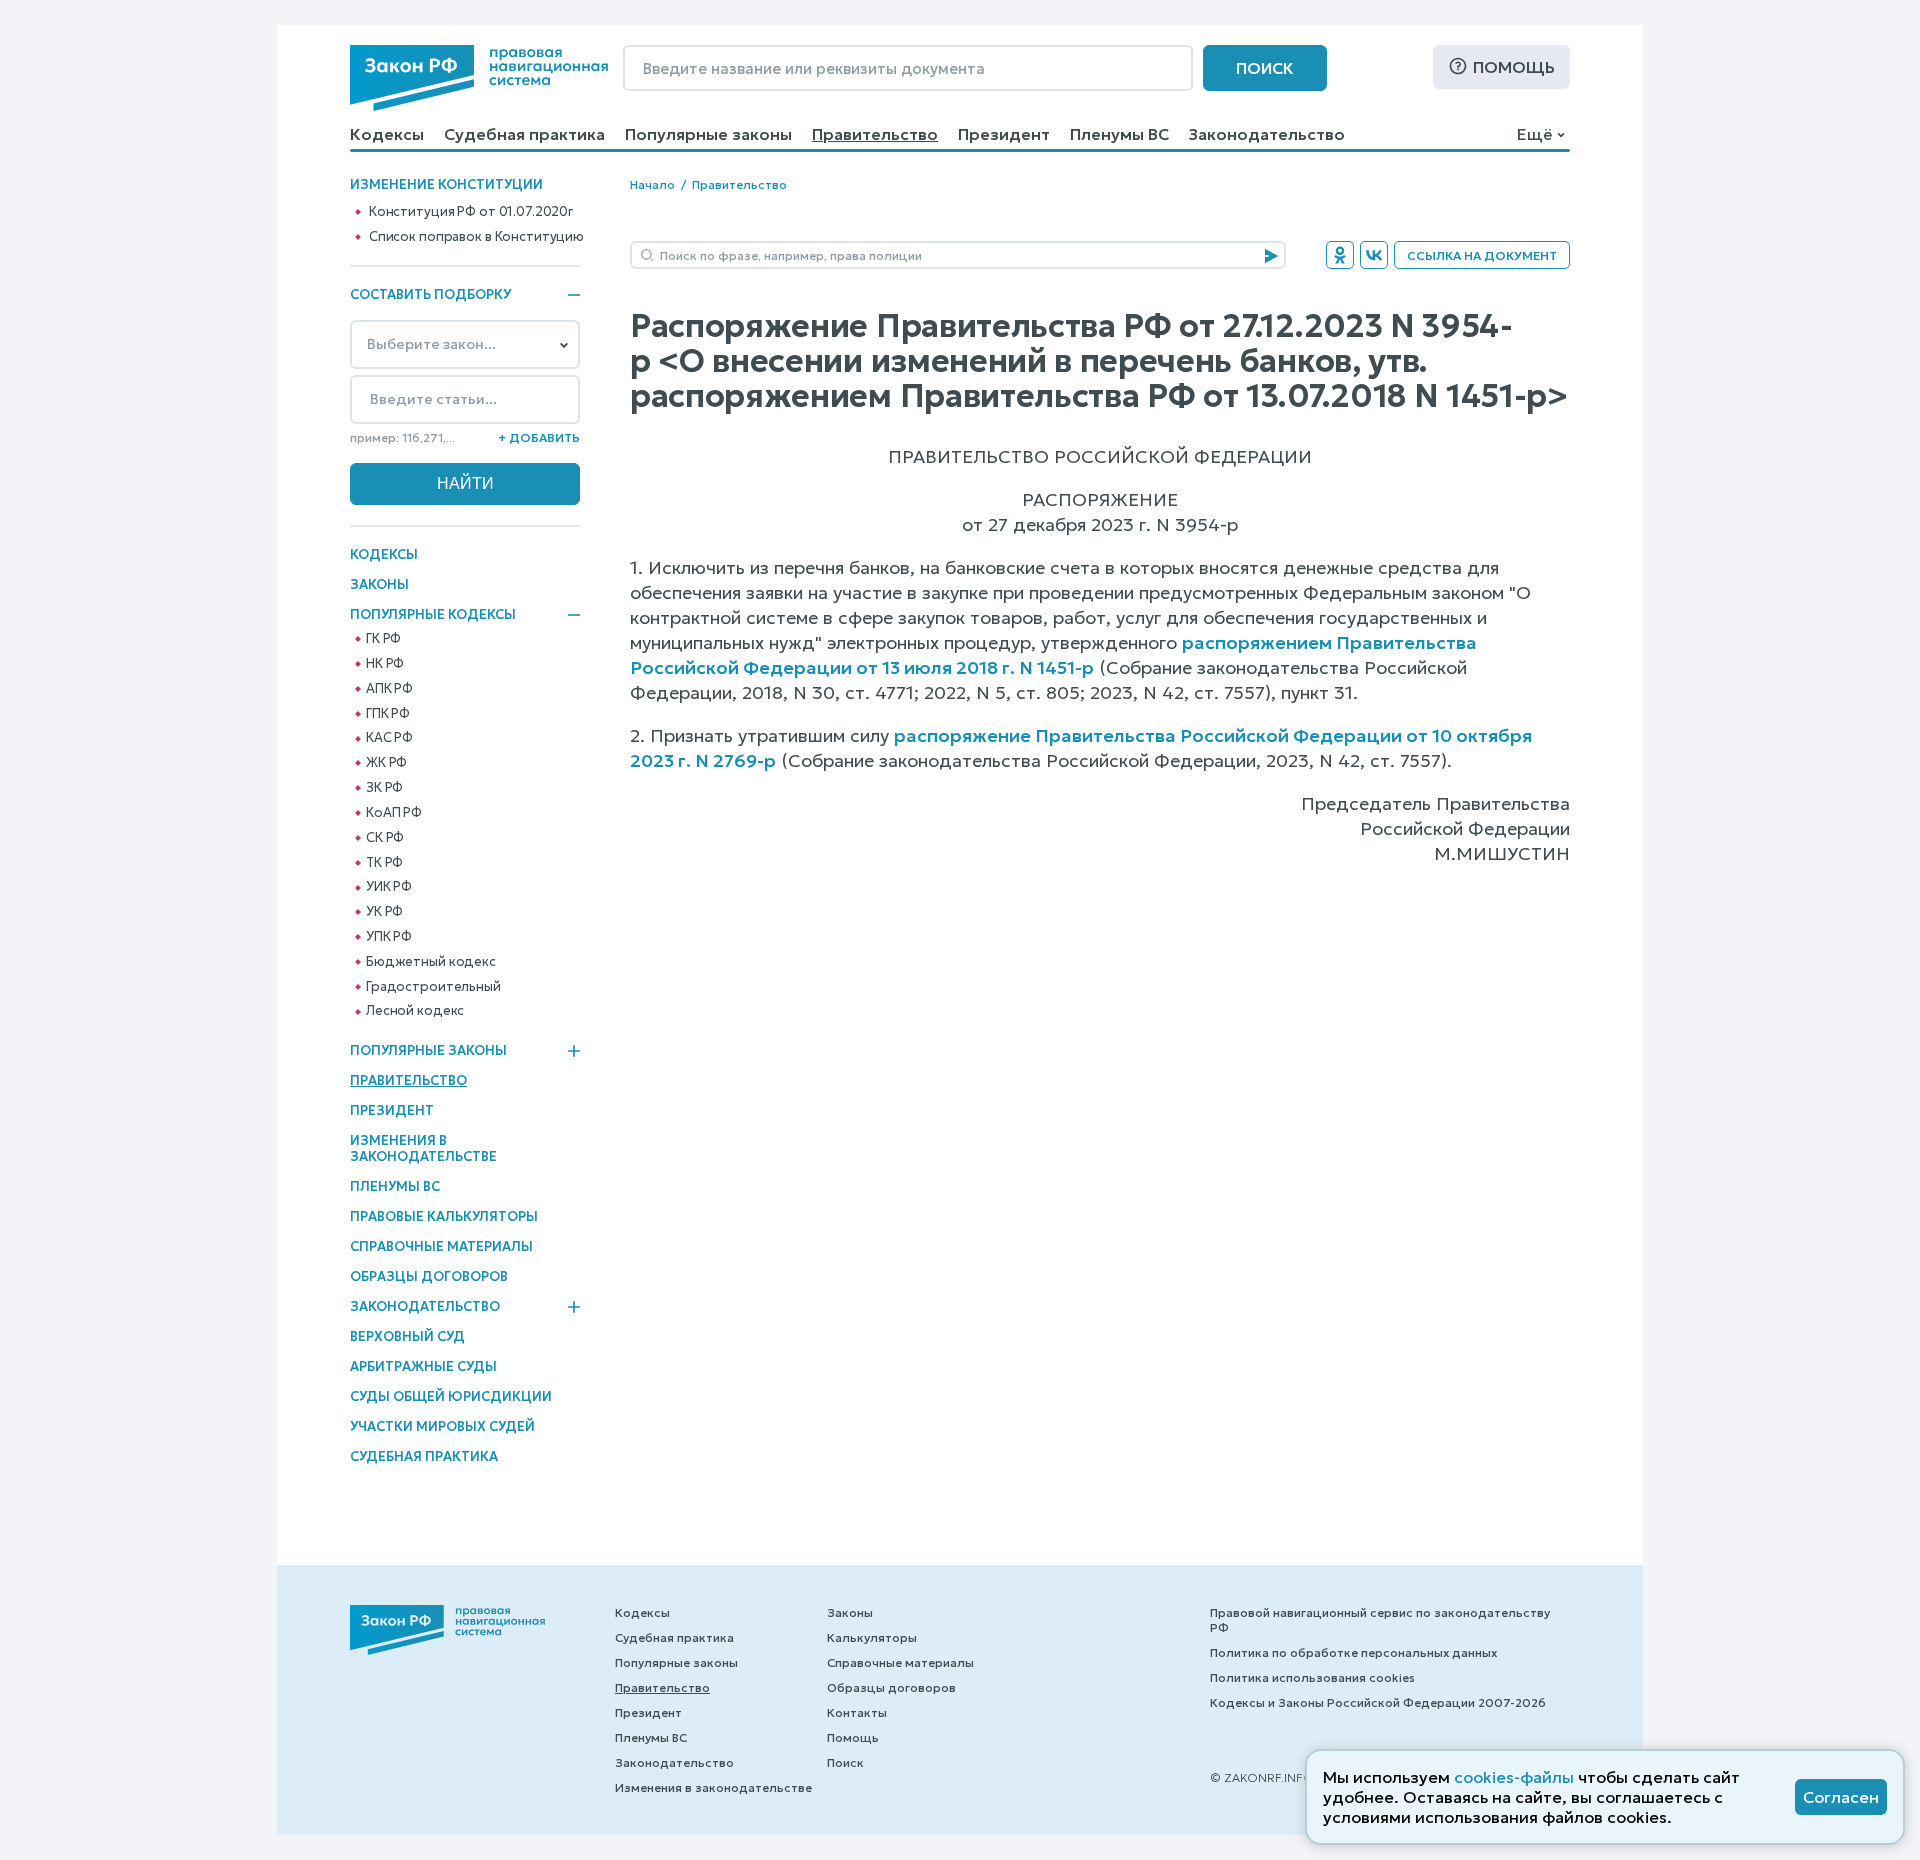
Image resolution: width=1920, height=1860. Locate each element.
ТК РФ (384, 863)
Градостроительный (433, 987)
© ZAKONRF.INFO (1262, 1777)
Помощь (1514, 67)
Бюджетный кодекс (431, 962)
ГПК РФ (388, 714)
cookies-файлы (1514, 1777)
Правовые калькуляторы (444, 1216)
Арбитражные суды (423, 1366)
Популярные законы (708, 134)
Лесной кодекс (415, 1011)
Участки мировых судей (442, 1426)
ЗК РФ (384, 788)
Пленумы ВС (1119, 134)
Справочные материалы (441, 1246)
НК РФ (385, 664)
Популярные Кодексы (433, 615)
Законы (379, 584)
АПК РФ (389, 689)
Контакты (857, 1712)
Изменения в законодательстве (423, 1148)
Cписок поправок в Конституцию (476, 237)
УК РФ (384, 912)
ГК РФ (383, 639)
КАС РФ (389, 738)
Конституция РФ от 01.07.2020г (471, 212)
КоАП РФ (394, 813)
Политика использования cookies (1312, 1677)
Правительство (875, 134)
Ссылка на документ (1482, 255)
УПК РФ (389, 937)
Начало (652, 184)
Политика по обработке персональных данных (1353, 1652)
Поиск (1265, 68)
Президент (1004, 134)
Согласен (1841, 1797)
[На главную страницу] (479, 78)
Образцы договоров (429, 1276)
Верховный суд (407, 1336)
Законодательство (1267, 134)
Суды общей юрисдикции (451, 1396)
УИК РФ (389, 887)
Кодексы (387, 134)
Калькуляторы (872, 1637)
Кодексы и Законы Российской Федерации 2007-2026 (1378, 1702)
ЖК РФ (386, 763)
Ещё (1534, 134)
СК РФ (385, 838)
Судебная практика (524, 134)
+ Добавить (539, 437)
